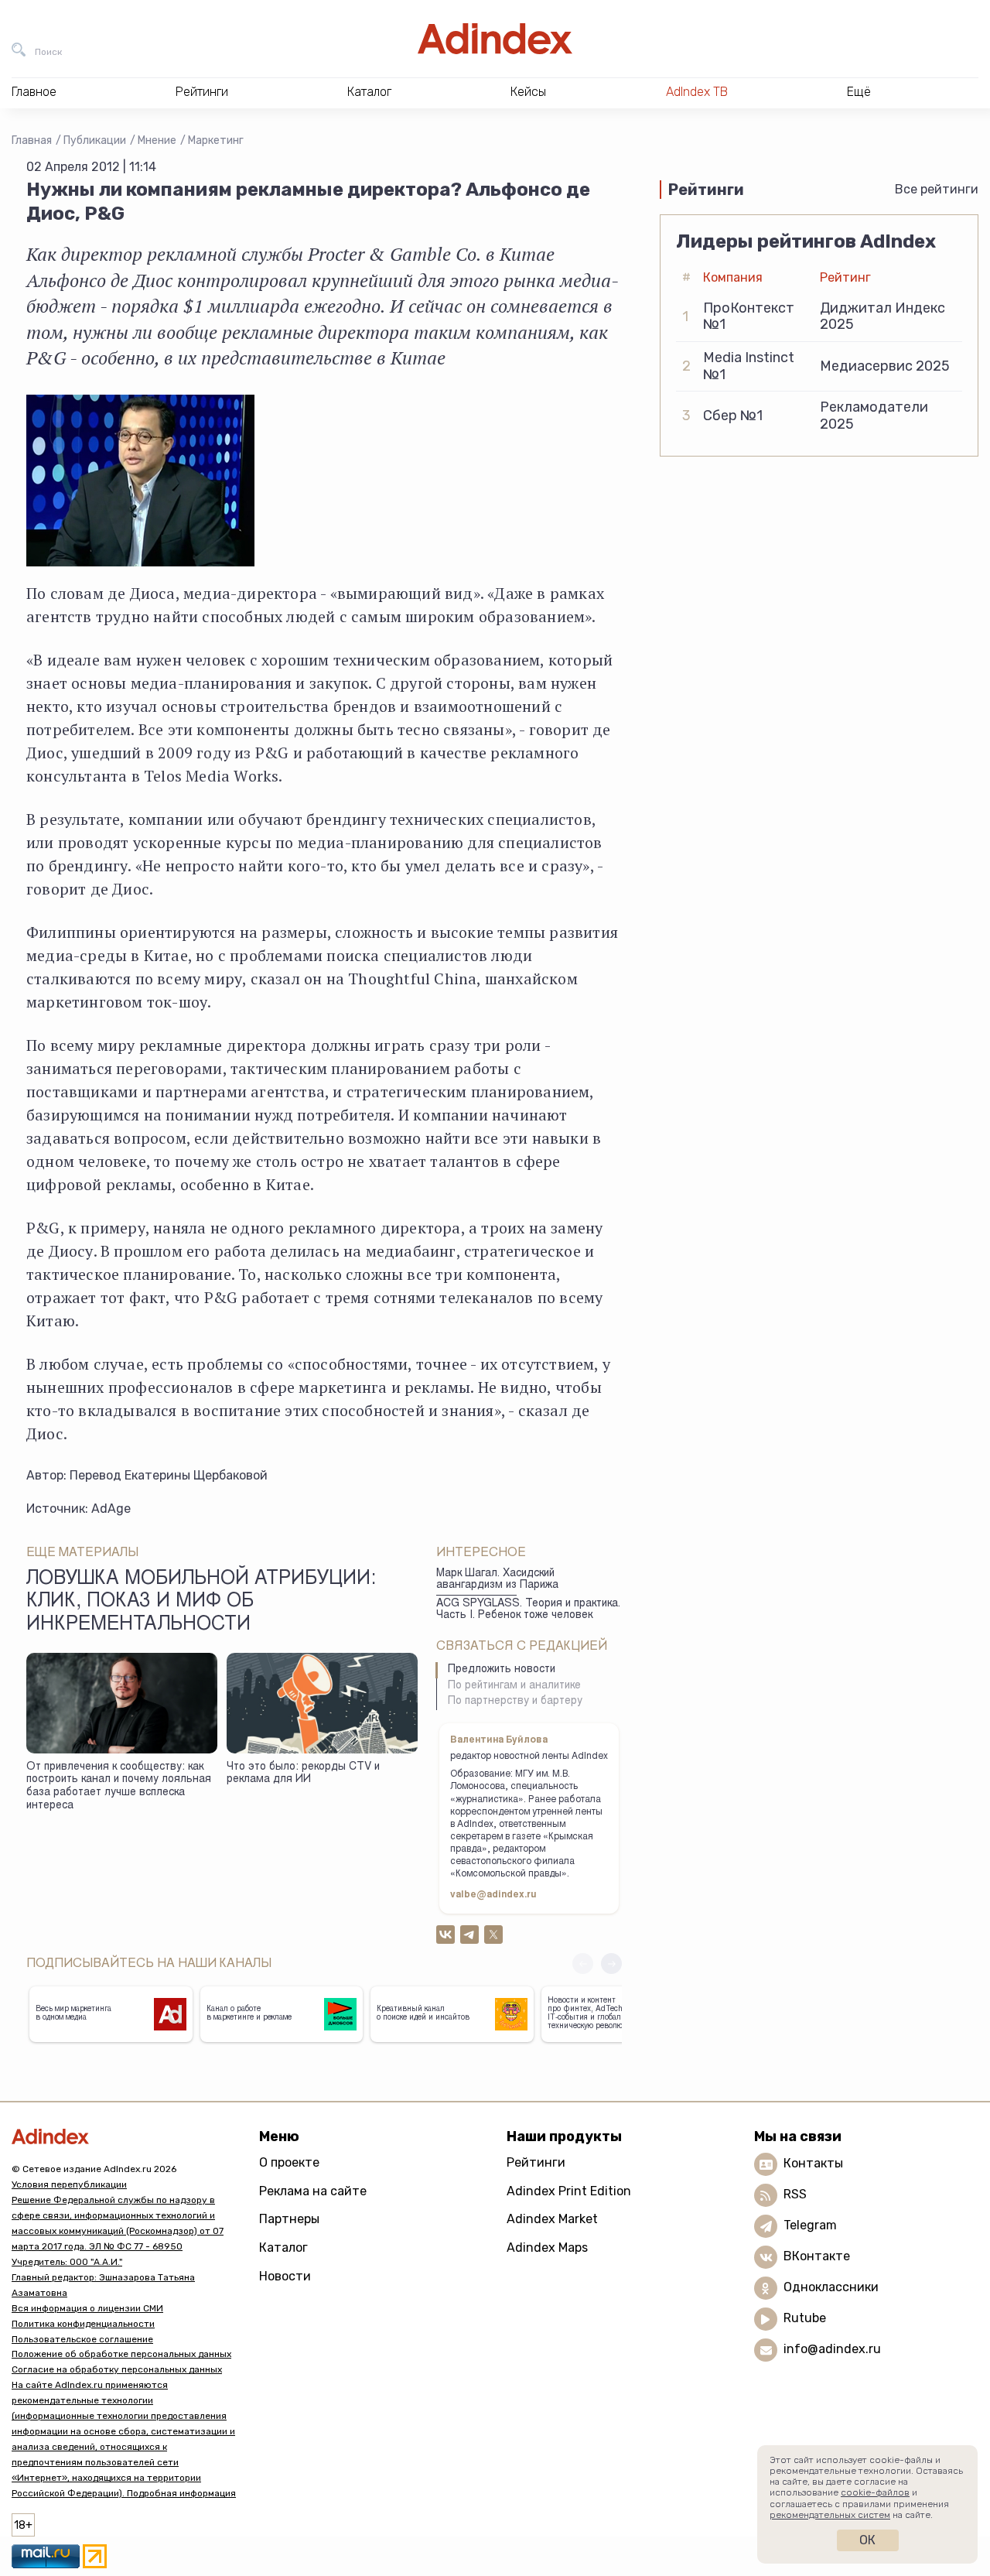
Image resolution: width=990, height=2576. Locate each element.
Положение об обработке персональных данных (121, 2354)
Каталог (283, 2248)
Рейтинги (536, 2162)
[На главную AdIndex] (495, 39)
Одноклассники (831, 2287)
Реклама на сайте (313, 2191)
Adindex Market (552, 2219)
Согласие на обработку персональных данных (117, 2369)
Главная (32, 140)
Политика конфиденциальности (83, 2324)
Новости (285, 2276)
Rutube (805, 2318)
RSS (795, 2194)
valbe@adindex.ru (493, 1895)
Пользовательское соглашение (82, 2339)
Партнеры (289, 2219)
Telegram (810, 2225)
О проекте (289, 2162)
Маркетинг (216, 140)
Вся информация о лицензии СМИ (87, 2308)
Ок (867, 2540)
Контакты (813, 2163)
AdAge (111, 1509)
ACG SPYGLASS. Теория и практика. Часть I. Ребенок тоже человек (528, 1610)
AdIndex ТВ (697, 92)
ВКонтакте (817, 2256)
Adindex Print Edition (569, 2191)
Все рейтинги (937, 189)
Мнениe (157, 140)
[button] (611, 1964)
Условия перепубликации (69, 2184)
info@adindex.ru (832, 2349)
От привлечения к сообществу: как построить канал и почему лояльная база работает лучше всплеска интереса (119, 1787)
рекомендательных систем (830, 2515)
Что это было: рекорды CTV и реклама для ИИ (303, 1774)
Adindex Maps (547, 2248)
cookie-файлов (875, 2492)
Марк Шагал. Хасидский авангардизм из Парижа (497, 1580)
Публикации (95, 140)
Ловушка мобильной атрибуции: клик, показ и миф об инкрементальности (201, 1603)
